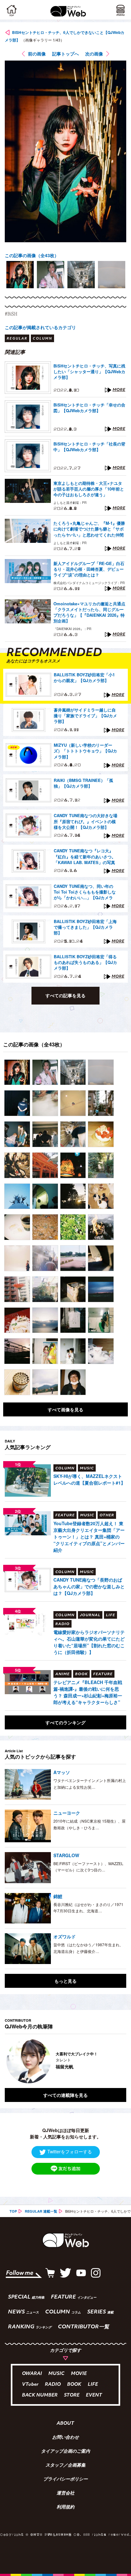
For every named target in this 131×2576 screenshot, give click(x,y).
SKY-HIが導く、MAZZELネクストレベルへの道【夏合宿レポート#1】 (89, 1479)
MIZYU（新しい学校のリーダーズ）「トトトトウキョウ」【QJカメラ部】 (85, 751)
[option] (20, 275)
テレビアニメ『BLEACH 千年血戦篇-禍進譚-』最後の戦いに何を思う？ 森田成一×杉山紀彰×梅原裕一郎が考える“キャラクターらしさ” (88, 1692)
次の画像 (94, 54)
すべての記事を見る (65, 995)
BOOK (74, 2385)
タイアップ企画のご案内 (65, 2452)
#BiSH (11, 314)
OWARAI (32, 2374)
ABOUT (65, 2424)
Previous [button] (10, 2061)
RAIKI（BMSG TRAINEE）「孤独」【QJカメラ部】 (83, 783)
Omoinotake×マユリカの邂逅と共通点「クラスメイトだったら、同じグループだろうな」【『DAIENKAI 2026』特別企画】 (89, 612)
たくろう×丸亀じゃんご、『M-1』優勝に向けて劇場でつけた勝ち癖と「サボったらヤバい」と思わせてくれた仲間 (89, 529)
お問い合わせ (65, 2438)
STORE (72, 2395)
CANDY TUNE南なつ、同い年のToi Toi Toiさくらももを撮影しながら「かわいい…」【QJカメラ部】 (85, 892)
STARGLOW (66, 1855)
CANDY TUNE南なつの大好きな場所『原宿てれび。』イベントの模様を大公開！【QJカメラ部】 (86, 821)
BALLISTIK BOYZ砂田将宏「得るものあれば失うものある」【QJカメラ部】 (85, 962)
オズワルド (65, 1936)
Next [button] (117, 2061)
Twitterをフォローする (70, 2151)
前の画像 (37, 54)
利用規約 (65, 2508)
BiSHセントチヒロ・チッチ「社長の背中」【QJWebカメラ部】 (89, 447)
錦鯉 (58, 1896)
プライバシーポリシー (65, 2480)
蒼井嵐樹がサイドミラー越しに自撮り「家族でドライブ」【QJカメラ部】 (85, 716)
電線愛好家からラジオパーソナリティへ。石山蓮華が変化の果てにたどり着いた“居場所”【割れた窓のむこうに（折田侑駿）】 (89, 1642)
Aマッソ (62, 1772)
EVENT (94, 2395)
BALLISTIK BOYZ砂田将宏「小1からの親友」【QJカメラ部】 (84, 678)
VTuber (30, 2385)
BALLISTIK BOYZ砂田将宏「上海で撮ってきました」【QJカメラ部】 (85, 927)
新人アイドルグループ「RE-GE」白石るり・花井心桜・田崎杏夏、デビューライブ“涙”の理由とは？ (89, 569)
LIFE (93, 2385)
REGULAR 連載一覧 (41, 2211)
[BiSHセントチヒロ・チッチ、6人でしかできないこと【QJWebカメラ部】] (17, 1072)
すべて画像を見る (65, 1409)
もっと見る (65, 1981)
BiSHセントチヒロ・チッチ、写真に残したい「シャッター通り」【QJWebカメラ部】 (89, 372)
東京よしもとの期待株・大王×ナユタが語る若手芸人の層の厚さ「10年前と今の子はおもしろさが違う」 (89, 489)
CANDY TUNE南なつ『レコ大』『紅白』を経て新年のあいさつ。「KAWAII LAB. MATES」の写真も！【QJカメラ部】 (85, 857)
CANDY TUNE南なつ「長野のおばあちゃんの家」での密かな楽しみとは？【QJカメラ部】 (89, 1586)
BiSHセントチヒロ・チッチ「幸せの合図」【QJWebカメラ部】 (89, 408)
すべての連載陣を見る (65, 2095)
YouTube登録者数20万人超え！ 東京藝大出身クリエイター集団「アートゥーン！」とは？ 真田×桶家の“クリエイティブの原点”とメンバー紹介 (89, 1537)
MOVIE (79, 2374)
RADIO (53, 2385)
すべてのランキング (65, 1722)
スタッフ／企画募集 (65, 2466)
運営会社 (65, 2494)
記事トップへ (65, 54)
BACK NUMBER (40, 2395)
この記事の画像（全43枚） (32, 255)
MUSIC (56, 2374)
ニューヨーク (67, 1813)
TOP (13, 2211)
